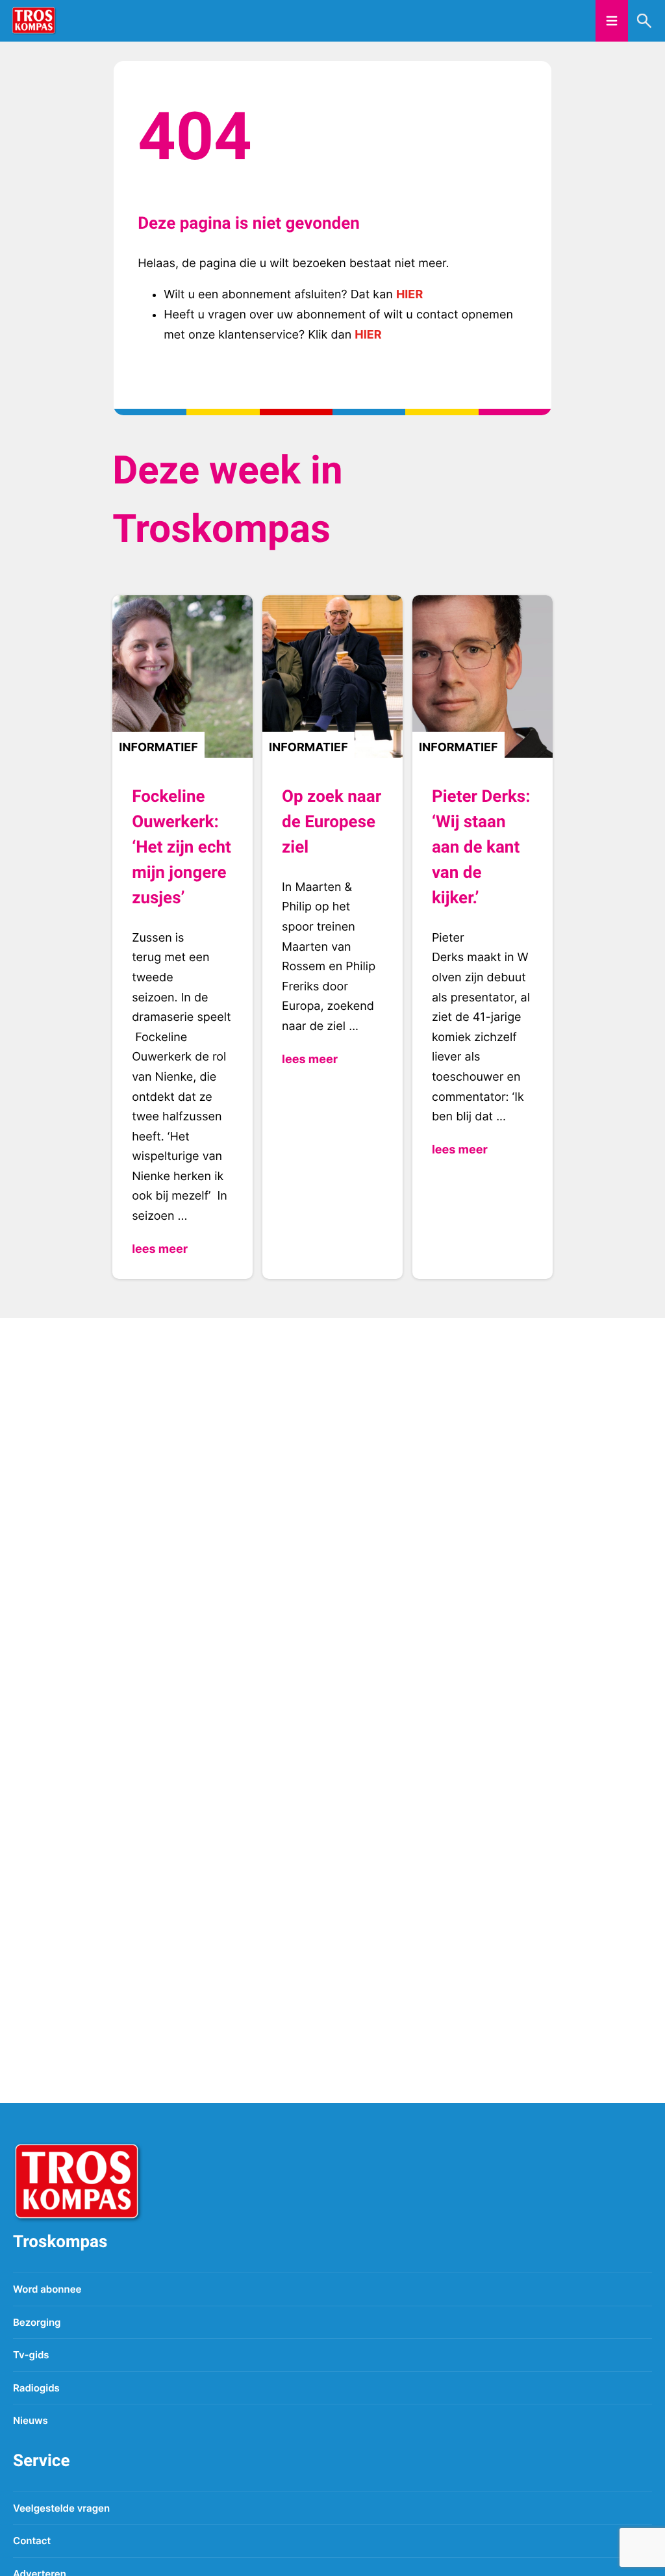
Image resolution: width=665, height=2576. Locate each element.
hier (409, 295)
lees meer (160, 1249)
